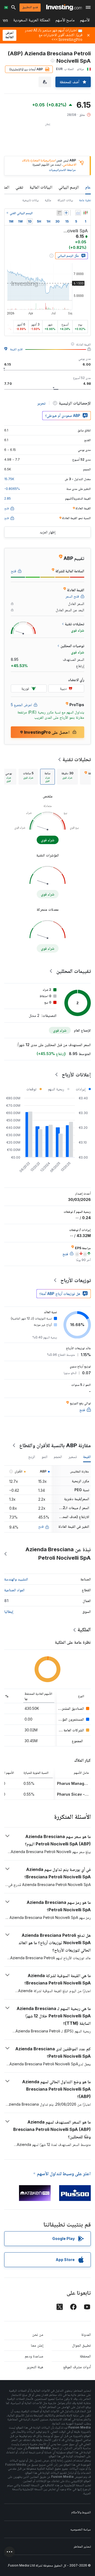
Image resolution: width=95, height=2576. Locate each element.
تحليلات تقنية (77, 759)
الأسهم (85, 21)
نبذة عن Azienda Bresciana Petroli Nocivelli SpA (58, 1554)
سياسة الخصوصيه (81, 2529)
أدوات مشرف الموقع (77, 2367)
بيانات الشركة (65, 200)
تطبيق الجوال (81, 2345)
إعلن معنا (37, 2345)
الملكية (84, 1629)
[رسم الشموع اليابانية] (85, 213)
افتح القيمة (16, 349)
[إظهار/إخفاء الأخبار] (59, 213)
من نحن (38, 2334)
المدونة (86, 2334)
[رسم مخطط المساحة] (78, 213)
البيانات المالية (41, 187)
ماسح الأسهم (65, 21)
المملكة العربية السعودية (32, 21)
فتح (41, 1526)
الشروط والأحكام (81, 2512)
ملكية (48, 200)
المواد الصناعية (14, 1590)
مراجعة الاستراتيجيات (62, 170)
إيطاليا (9, 1611)
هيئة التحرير (35, 2367)
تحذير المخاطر (82, 2546)
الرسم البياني (69, 187)
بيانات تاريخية (30, 200)
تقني (19, 187)
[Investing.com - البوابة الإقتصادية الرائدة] (64, 7)
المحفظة (85, 2356)
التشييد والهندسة (16, 1579)
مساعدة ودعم (34, 2356)
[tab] (67, 777)
